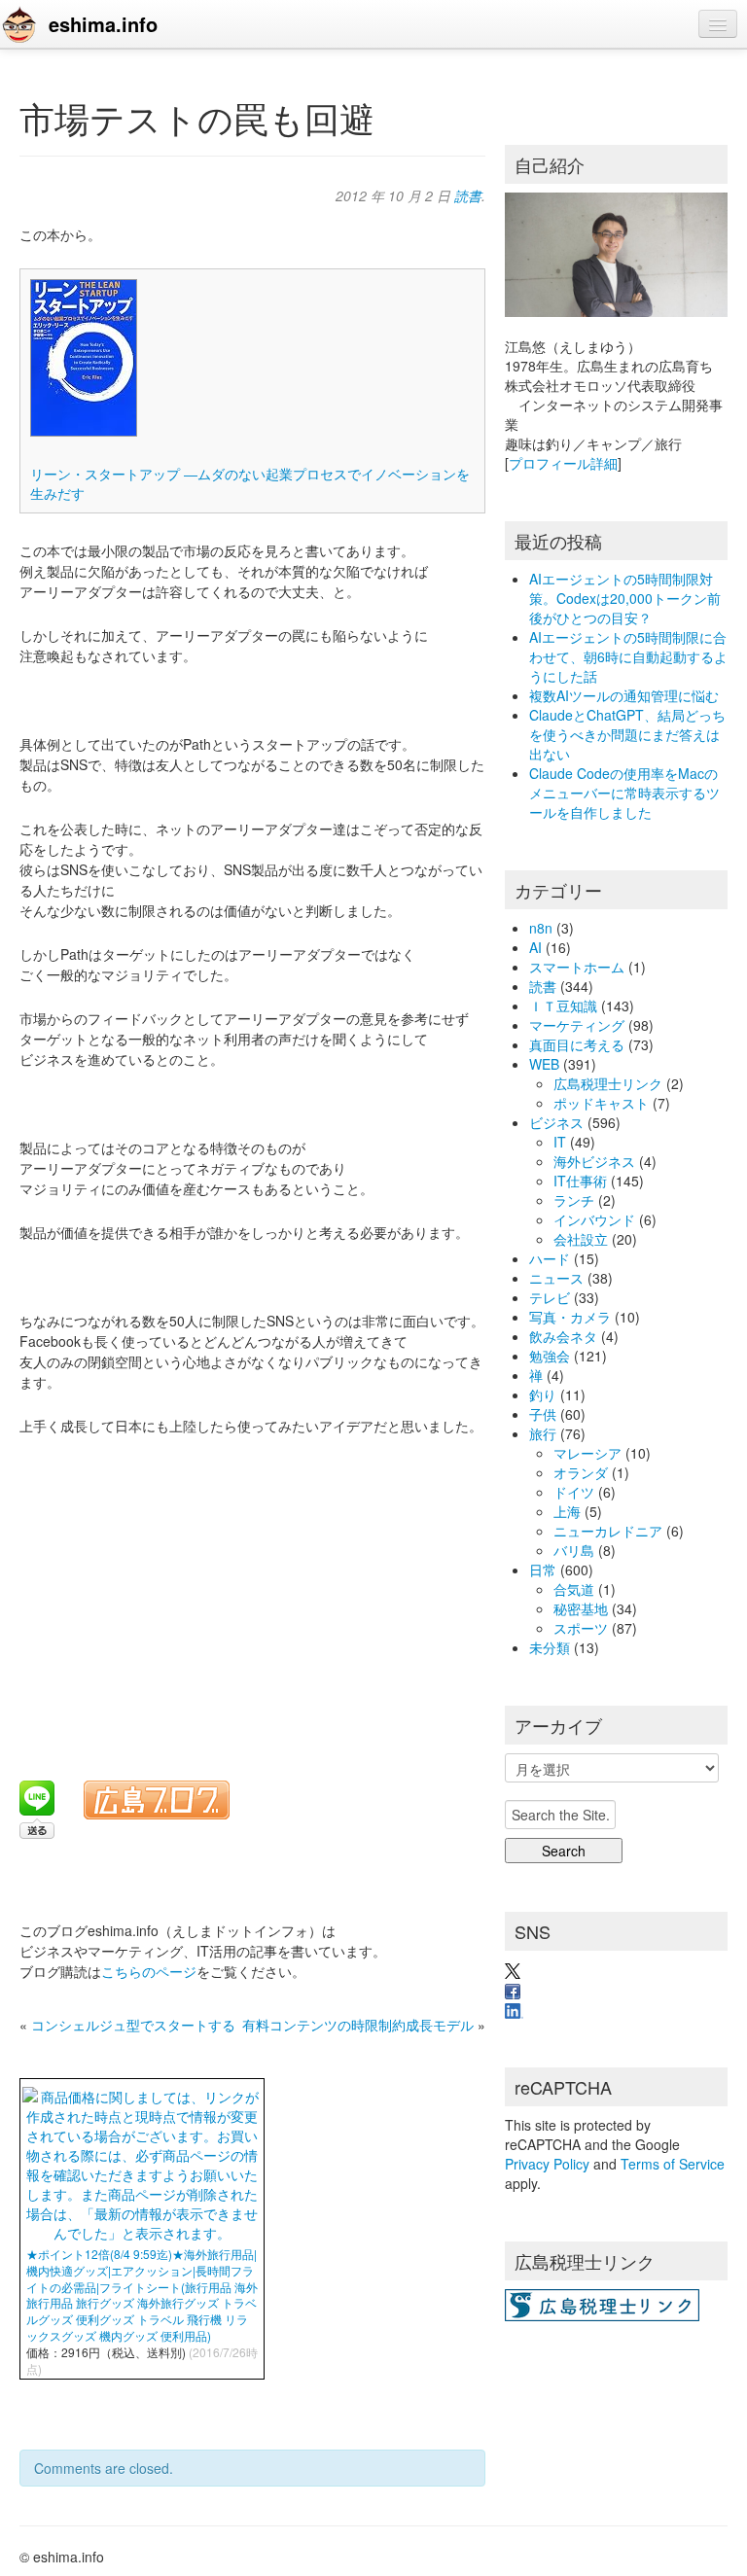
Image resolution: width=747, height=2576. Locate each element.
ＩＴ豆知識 (563, 1006)
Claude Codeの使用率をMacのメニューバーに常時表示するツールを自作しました (624, 793)
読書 (468, 195)
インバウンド (594, 1219)
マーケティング (577, 1025)
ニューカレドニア (608, 1531)
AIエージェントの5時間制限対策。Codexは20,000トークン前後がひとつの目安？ (625, 598)
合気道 (574, 1589)
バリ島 (574, 1550)
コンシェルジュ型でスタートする (133, 2025)
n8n (541, 928)
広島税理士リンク (608, 1083)
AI (535, 947)
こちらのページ (149, 1971)
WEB (544, 1064)
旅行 (543, 1433)
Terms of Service (673, 2164)
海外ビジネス (594, 1161)
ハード (550, 1258)
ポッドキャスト (601, 1103)
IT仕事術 (580, 1181)
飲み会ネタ (563, 1336)
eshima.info (103, 24)
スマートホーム (577, 967)
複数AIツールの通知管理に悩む (624, 695)
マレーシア (587, 1453)
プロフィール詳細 (563, 463)
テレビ (550, 1297)
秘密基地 (581, 1608)
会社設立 (581, 1239)
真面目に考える (577, 1044)
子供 (543, 1414)
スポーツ (581, 1628)
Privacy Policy (547, 2164)
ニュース (556, 1278)
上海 (567, 1511)
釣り (543, 1394)
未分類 (550, 1647)
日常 (543, 1570)
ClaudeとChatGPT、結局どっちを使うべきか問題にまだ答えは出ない (627, 734)
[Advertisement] (258, 1596)
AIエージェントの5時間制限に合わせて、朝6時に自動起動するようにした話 (628, 656)
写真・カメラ (570, 1317)
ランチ (574, 1200)
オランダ (581, 1472)
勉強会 (550, 1356)
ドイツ (574, 1492)
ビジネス (556, 1122)
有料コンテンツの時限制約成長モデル (358, 2025)
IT (560, 1142)
